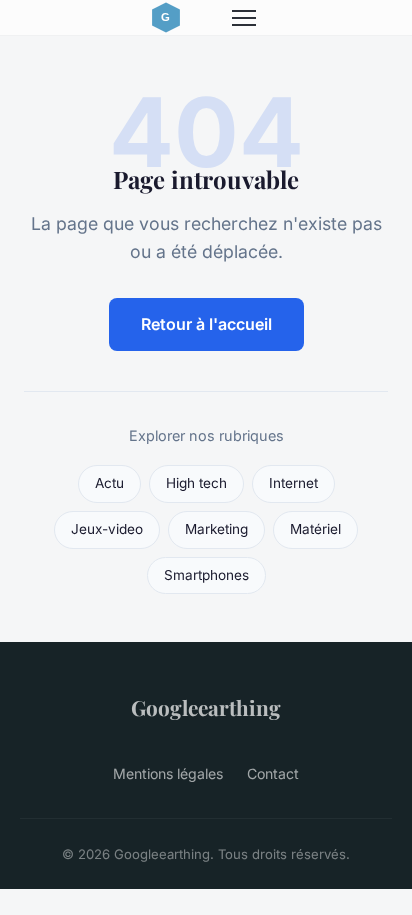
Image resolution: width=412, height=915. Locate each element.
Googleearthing (206, 707)
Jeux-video (107, 529)
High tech (196, 483)
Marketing (216, 529)
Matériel (315, 529)
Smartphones (206, 575)
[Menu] (244, 18)
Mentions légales (168, 773)
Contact (273, 773)
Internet (293, 483)
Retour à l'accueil (206, 324)
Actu (109, 483)
